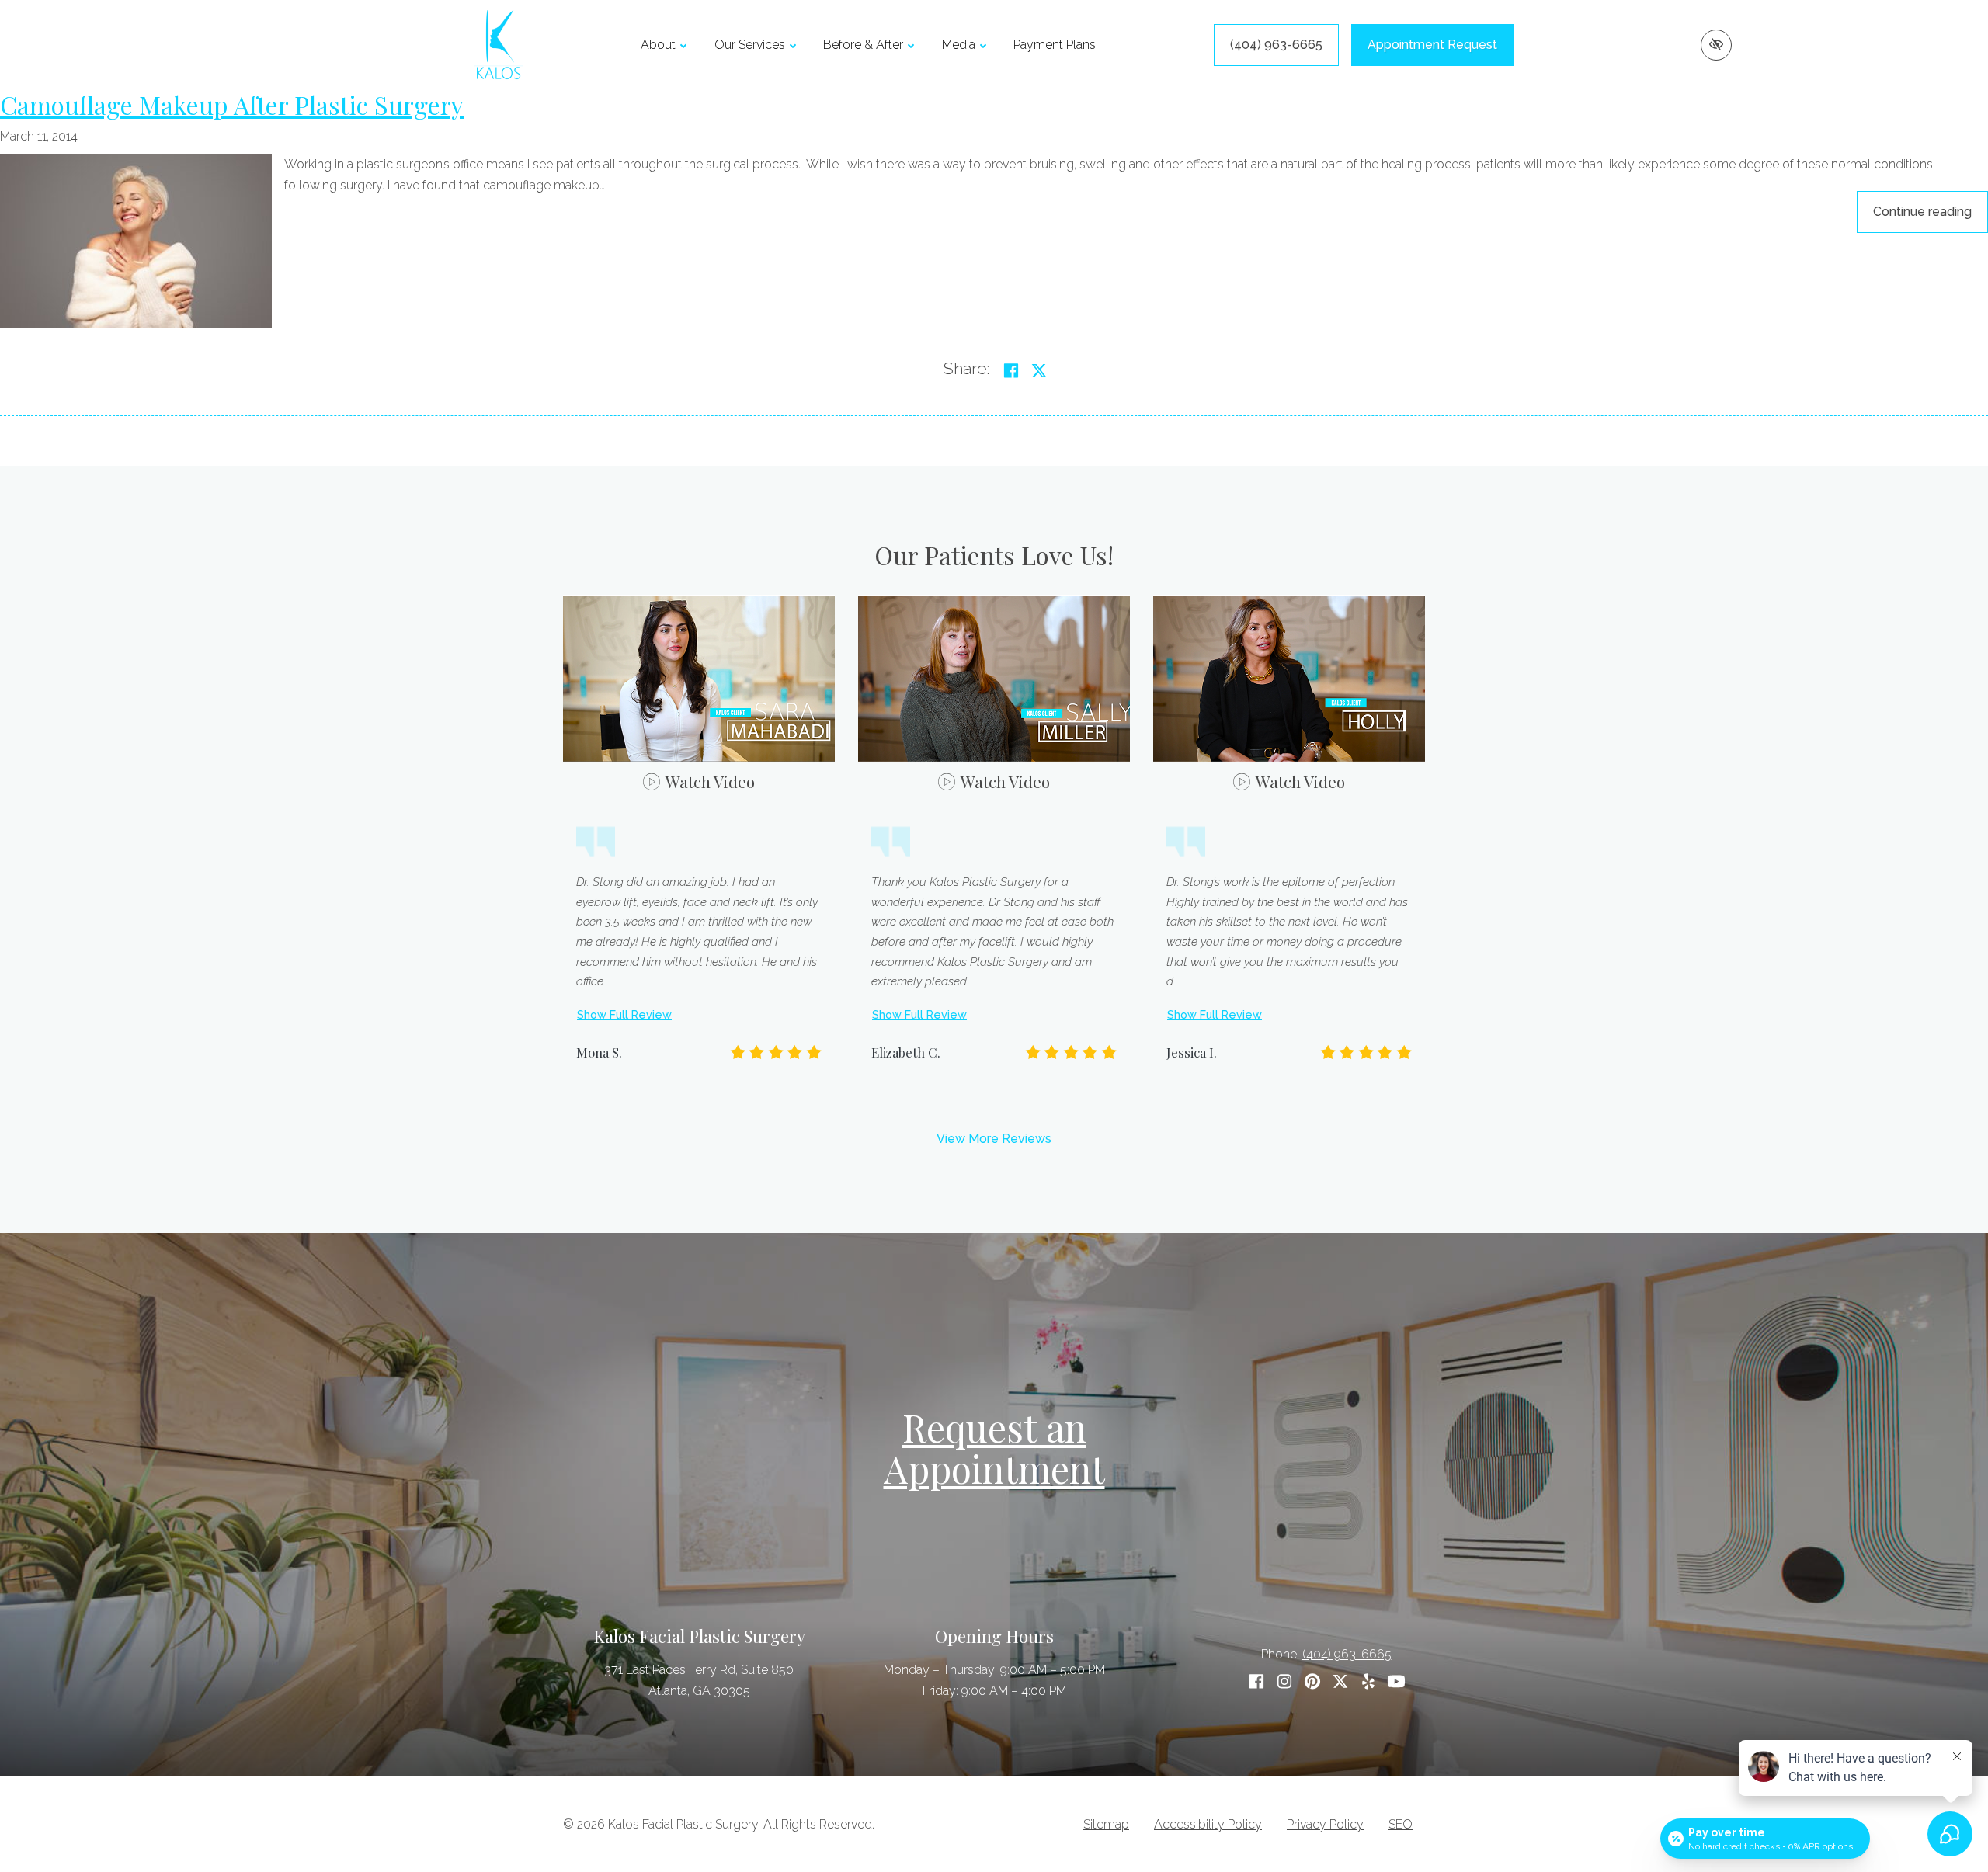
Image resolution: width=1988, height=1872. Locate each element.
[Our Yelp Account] (1368, 1681)
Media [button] (959, 45)
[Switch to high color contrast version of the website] (1716, 45)
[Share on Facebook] (1011, 371)
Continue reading (1931, 211)
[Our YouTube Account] (1396, 1681)
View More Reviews (994, 1139)
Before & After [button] (863, 45)
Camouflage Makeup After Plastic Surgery (232, 104)
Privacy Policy (1325, 1824)
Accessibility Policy (1208, 1824)
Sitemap (1106, 1824)
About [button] (658, 45)
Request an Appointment (994, 1448)
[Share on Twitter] (1039, 371)
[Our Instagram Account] (1284, 1681)
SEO (1401, 1824)
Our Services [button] (750, 45)
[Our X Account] (1340, 1681)
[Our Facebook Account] (1256, 1681)
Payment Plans (1055, 45)
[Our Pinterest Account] (1312, 1681)
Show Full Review (624, 1014)
